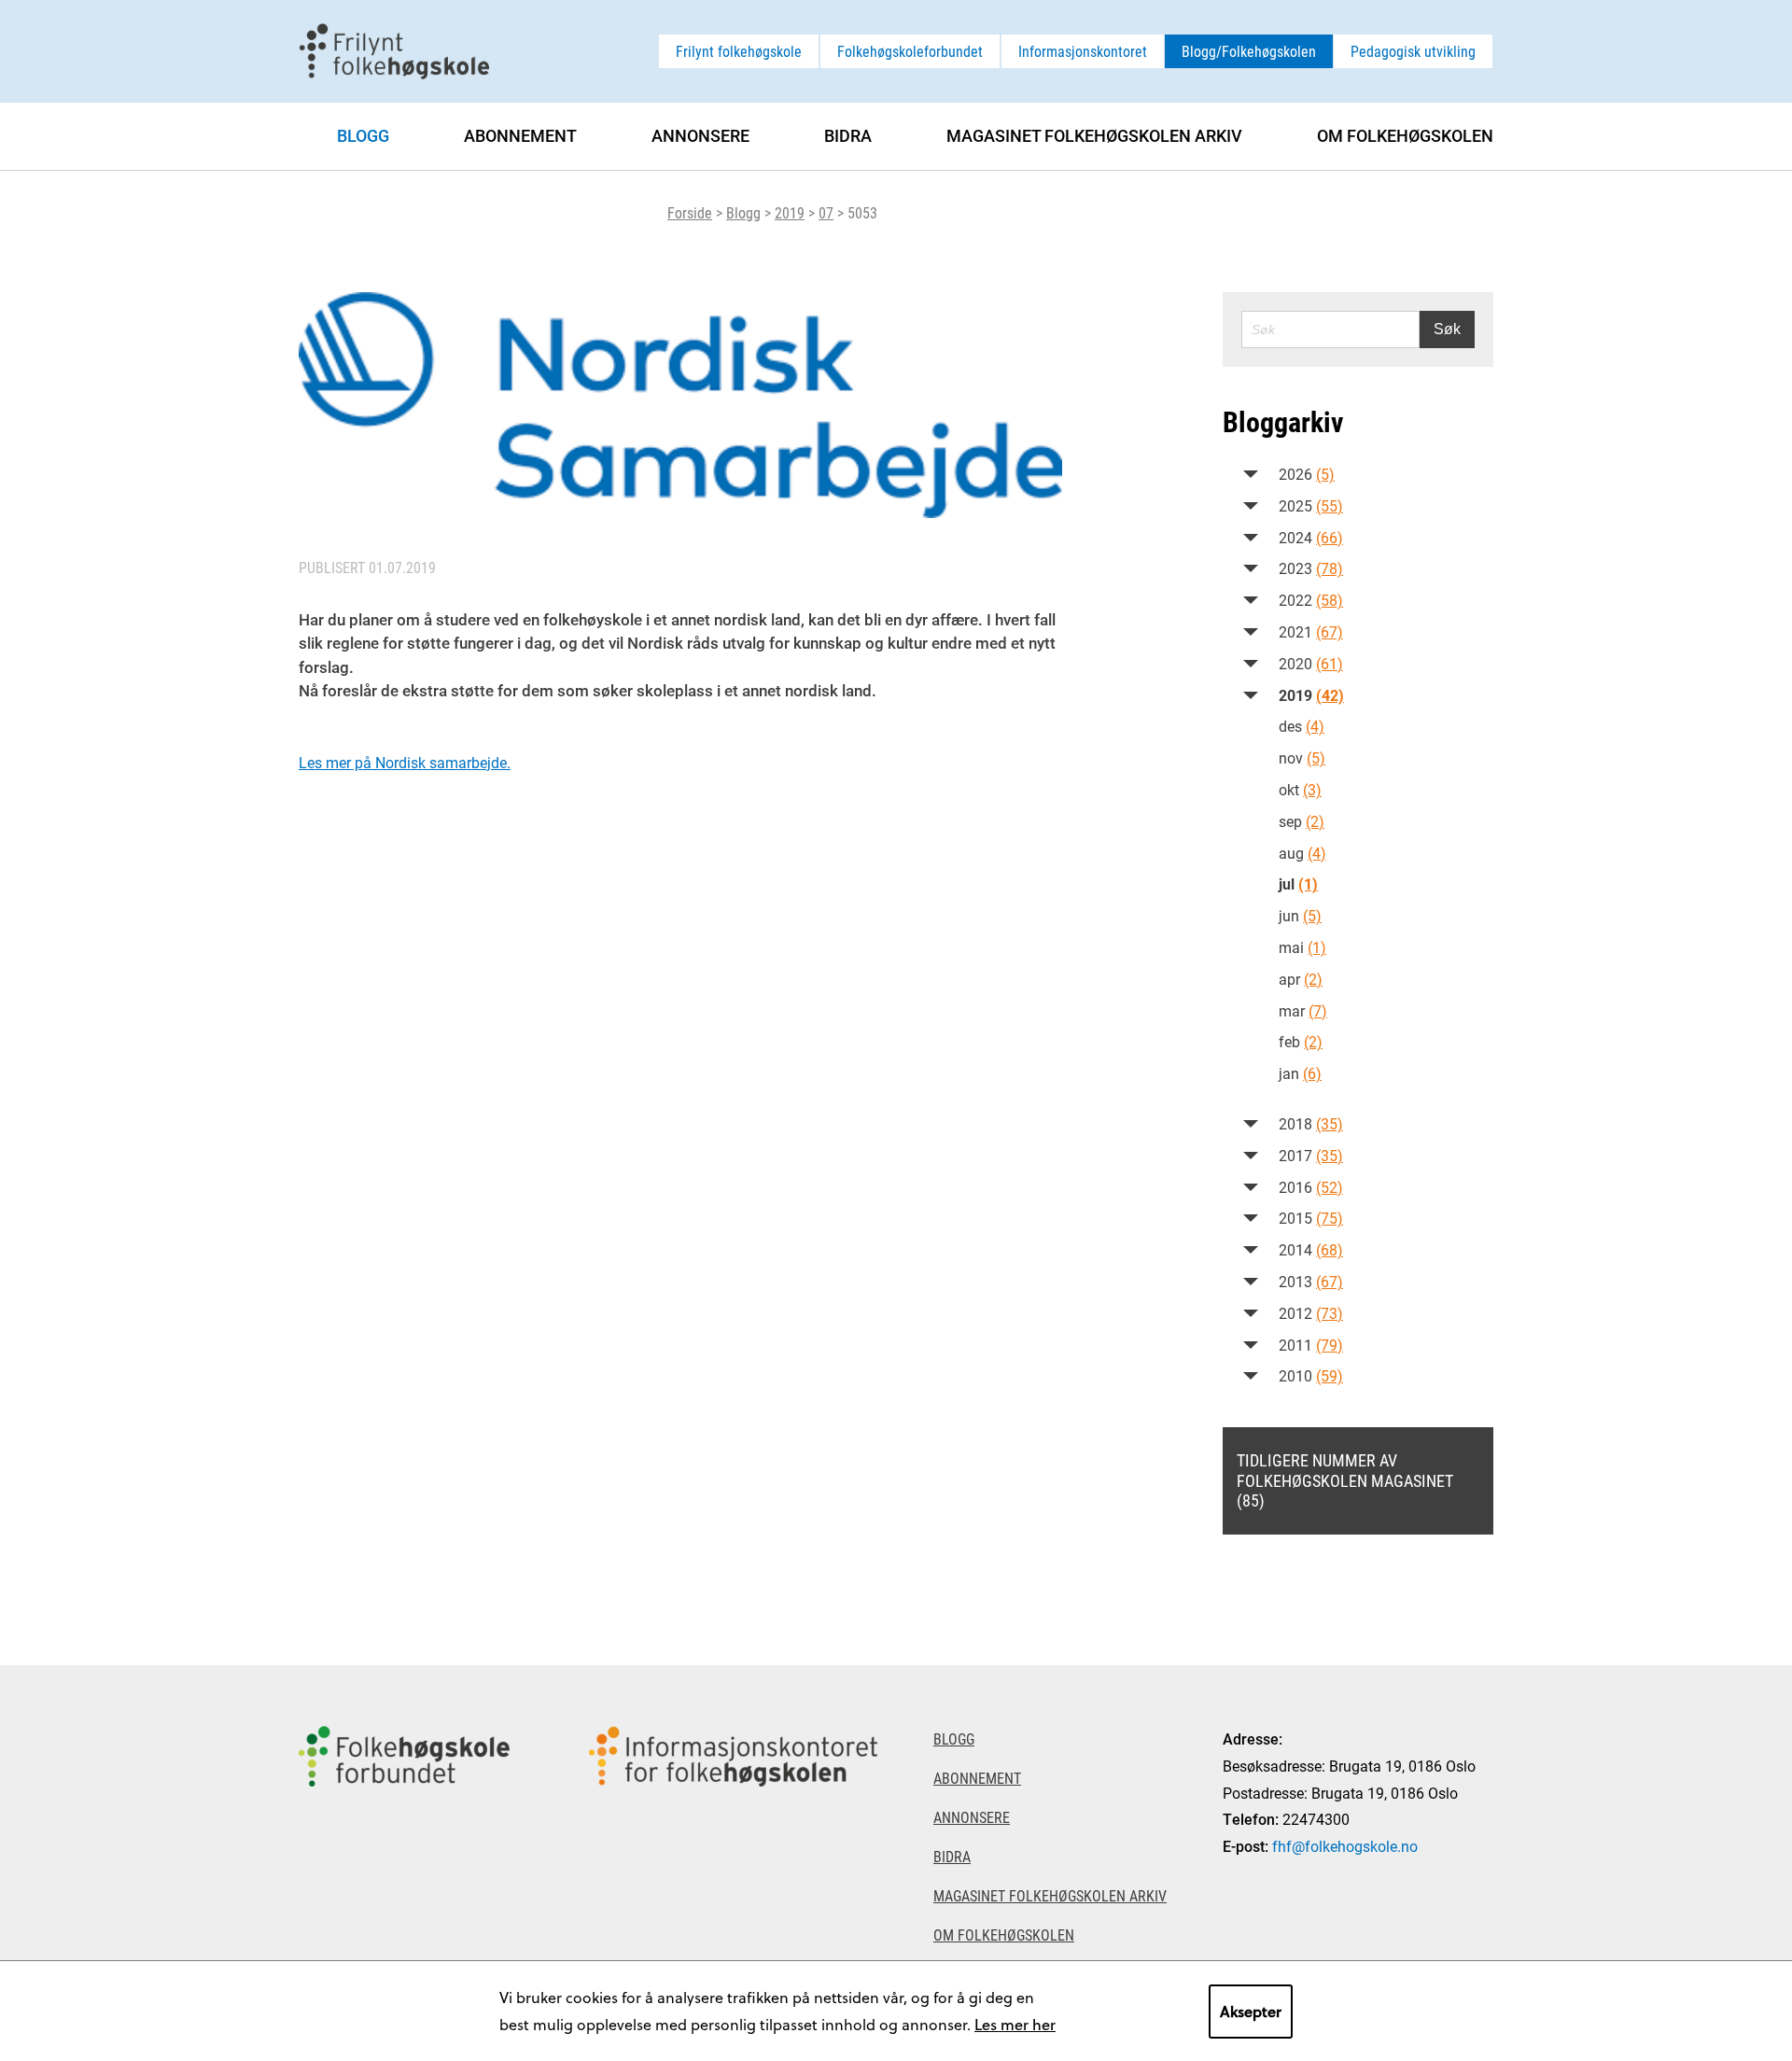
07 (826, 212)
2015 (1311, 1218)
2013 (1311, 1281)
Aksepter (1251, 2011)
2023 (1311, 568)
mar (1303, 1010)
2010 (1311, 1375)
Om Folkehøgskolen (1405, 135)
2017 (1311, 1155)
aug (1302, 853)
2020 (1311, 663)
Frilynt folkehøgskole (739, 51)
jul (1298, 883)
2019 (790, 212)
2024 (1311, 537)
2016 (1311, 1187)
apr (1301, 979)
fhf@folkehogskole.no (1345, 1846)
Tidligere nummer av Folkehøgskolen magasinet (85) (1345, 1480)
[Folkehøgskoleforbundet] (404, 1863)
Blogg (743, 212)
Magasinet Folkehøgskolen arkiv (1094, 135)
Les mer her (1015, 2024)
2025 (1311, 505)
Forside (690, 212)
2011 (1311, 1345)
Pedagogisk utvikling (1413, 51)
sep (1302, 821)
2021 (1311, 631)
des (1302, 726)
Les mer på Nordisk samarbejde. (405, 762)
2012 (1311, 1313)
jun (1300, 915)
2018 (1311, 1123)
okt (1300, 789)
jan (1300, 1073)
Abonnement (520, 135)
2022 (1311, 600)
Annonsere (700, 135)
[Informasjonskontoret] (733, 1863)
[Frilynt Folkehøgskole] (394, 49)
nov (1302, 757)
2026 (1307, 474)
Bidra (848, 135)
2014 (1311, 1249)
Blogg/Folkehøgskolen (1249, 51)
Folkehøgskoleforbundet (910, 51)
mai (1302, 947)
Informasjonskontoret (1083, 51)
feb (1301, 1041)
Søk (1447, 329)
